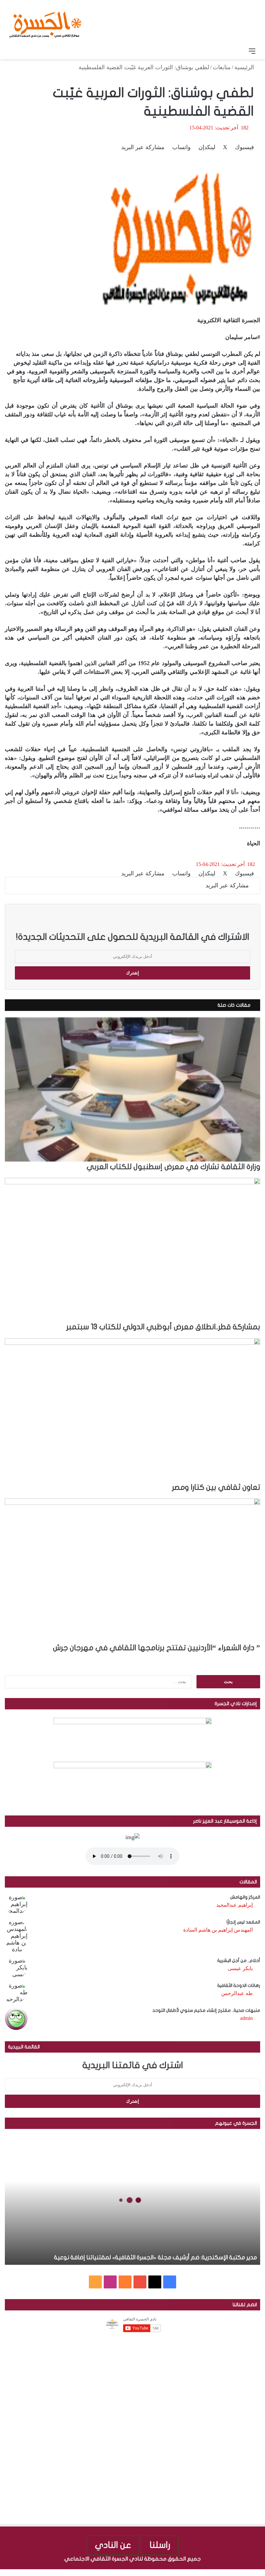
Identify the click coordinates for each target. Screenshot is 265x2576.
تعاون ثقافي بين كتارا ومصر (216, 1487)
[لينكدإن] (250, 2572)
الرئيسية (245, 67)
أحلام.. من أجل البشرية (239, 1961)
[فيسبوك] (262, 2572)
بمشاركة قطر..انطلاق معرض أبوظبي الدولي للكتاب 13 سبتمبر (163, 1327)
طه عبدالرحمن (237, 1993)
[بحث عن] (13, 51)
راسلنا (160, 2545)
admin (246, 2018)
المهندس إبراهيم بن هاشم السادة (218, 1930)
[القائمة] (252, 51)
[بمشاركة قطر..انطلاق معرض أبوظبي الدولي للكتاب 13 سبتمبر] (132, 1250)
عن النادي (113, 2545)
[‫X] (155, 2282)
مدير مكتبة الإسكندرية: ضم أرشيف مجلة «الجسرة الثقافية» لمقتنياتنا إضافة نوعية (155, 2258)
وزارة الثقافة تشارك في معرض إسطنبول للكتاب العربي (173, 1167)
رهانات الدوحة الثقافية (239, 1985)
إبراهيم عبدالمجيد (234, 1905)
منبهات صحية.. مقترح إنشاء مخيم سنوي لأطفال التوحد (206, 2010)
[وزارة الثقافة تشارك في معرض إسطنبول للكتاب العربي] (132, 1090)
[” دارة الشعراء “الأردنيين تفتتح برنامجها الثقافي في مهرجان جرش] (132, 1571)
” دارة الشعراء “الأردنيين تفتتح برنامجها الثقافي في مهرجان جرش (157, 1648)
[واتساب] (238, 2572)
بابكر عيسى (240, 1968)
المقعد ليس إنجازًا (243, 1922)
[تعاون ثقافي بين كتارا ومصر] (132, 1410)
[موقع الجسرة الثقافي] (45, 22)
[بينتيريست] (244, 2572)
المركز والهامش (245, 1897)
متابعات (222, 67)
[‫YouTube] (140, 2282)
